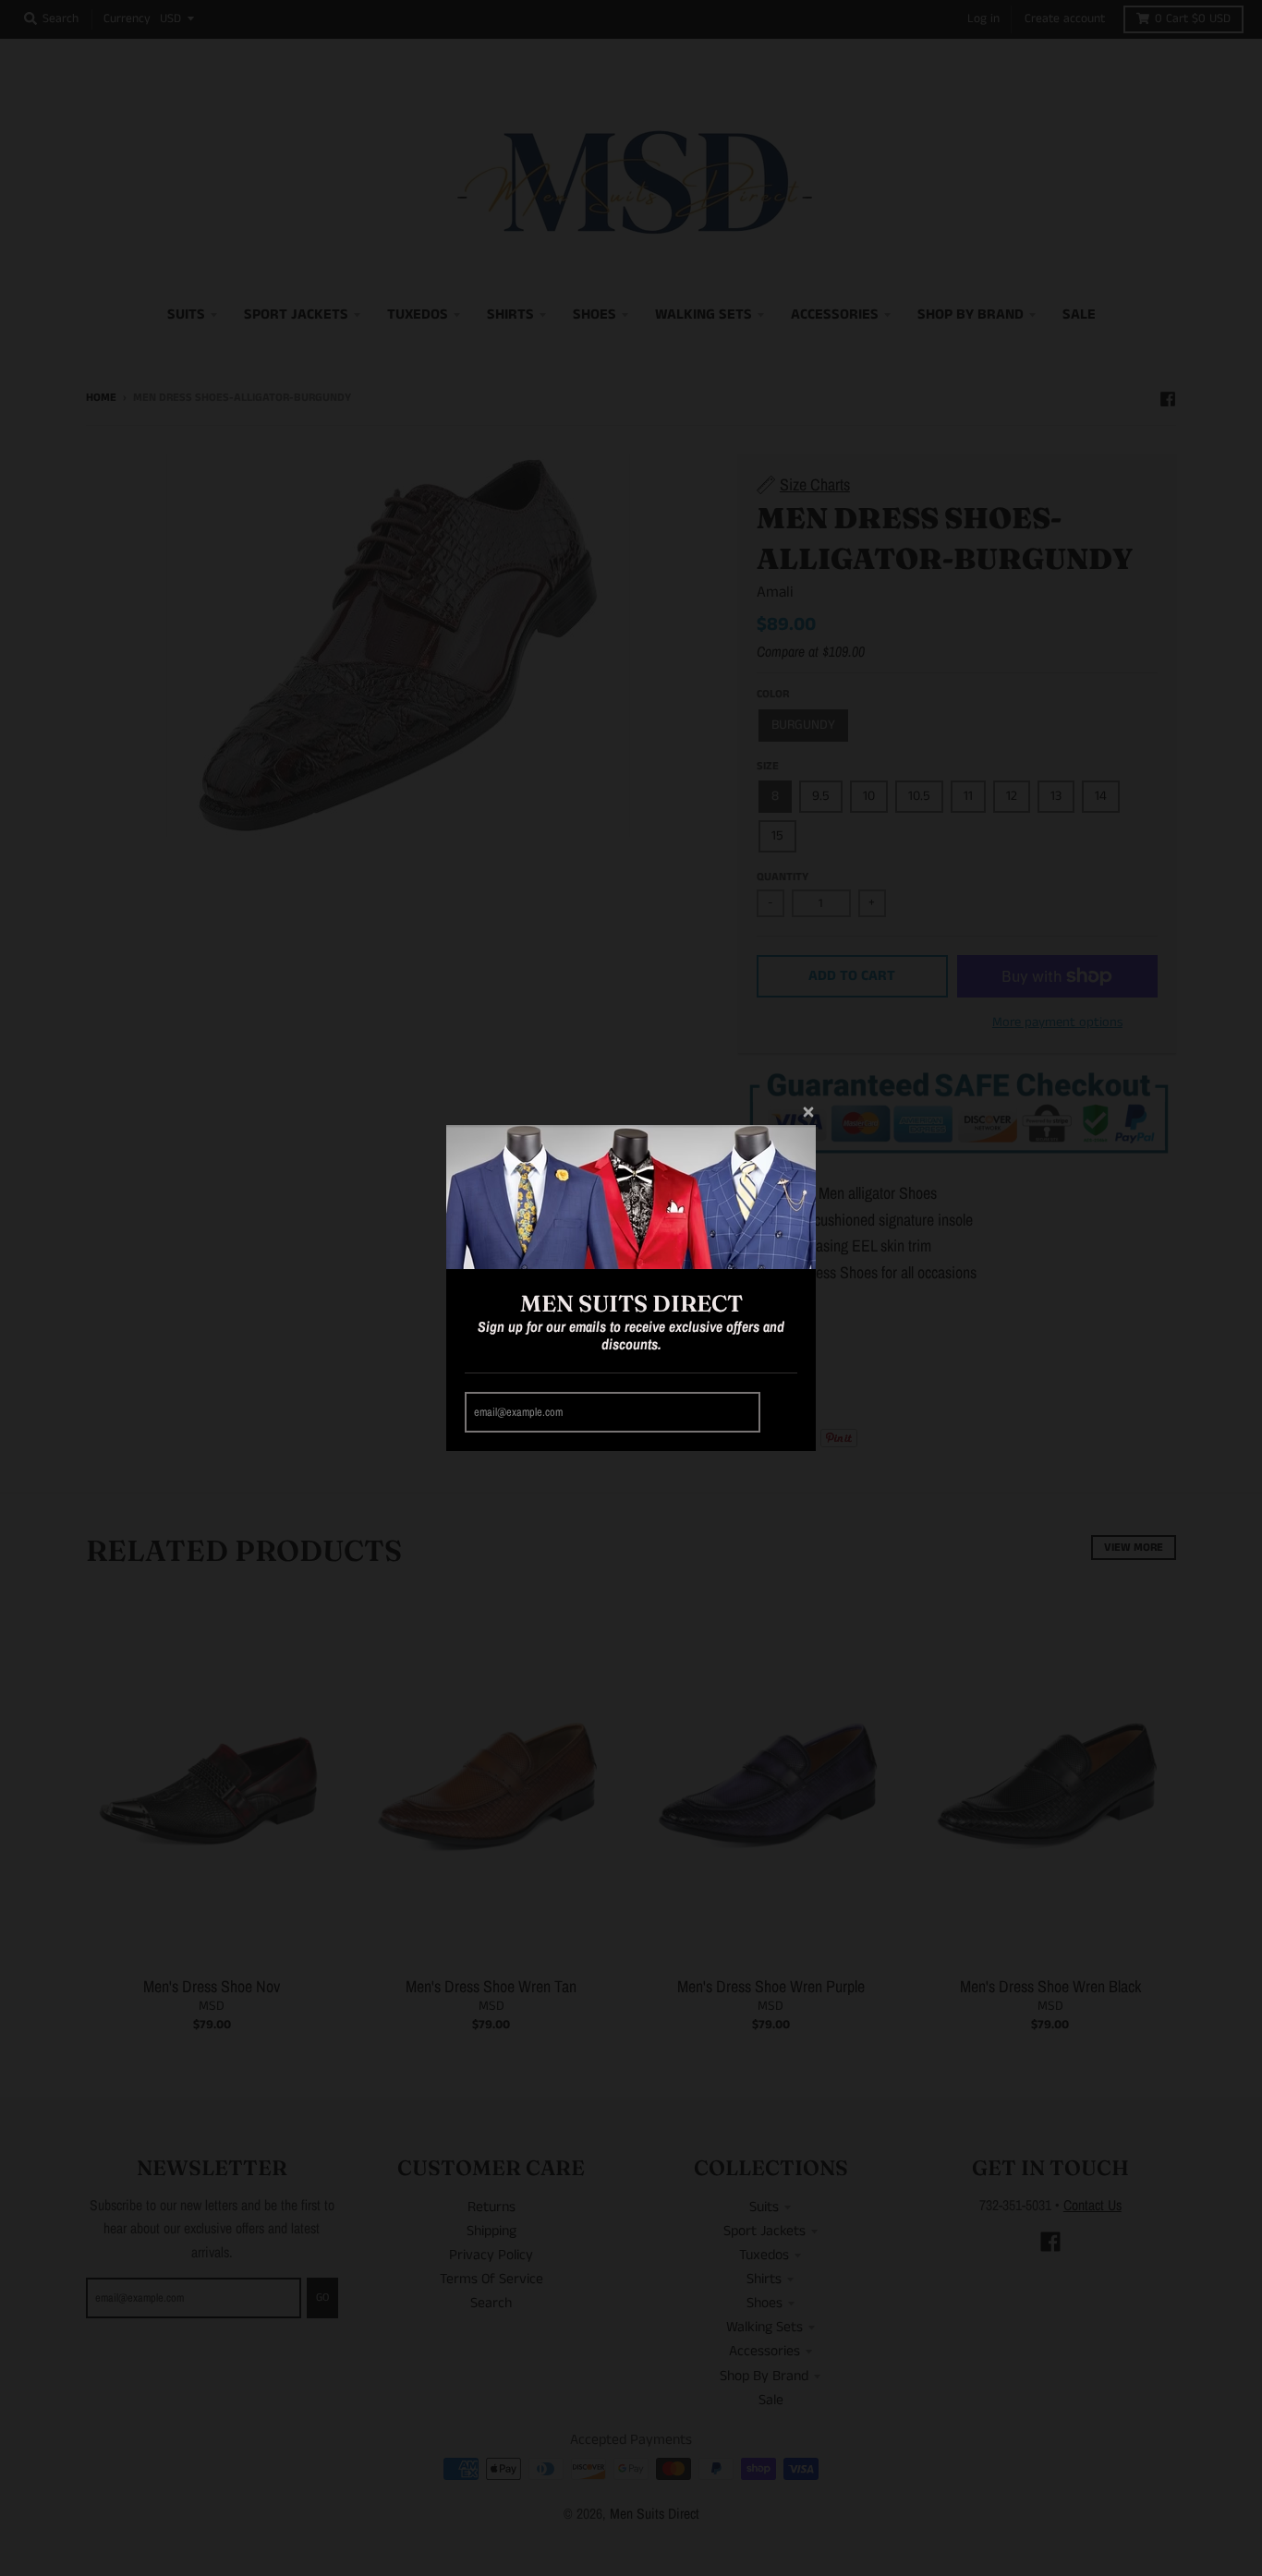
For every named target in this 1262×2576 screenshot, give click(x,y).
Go (782, 1412)
